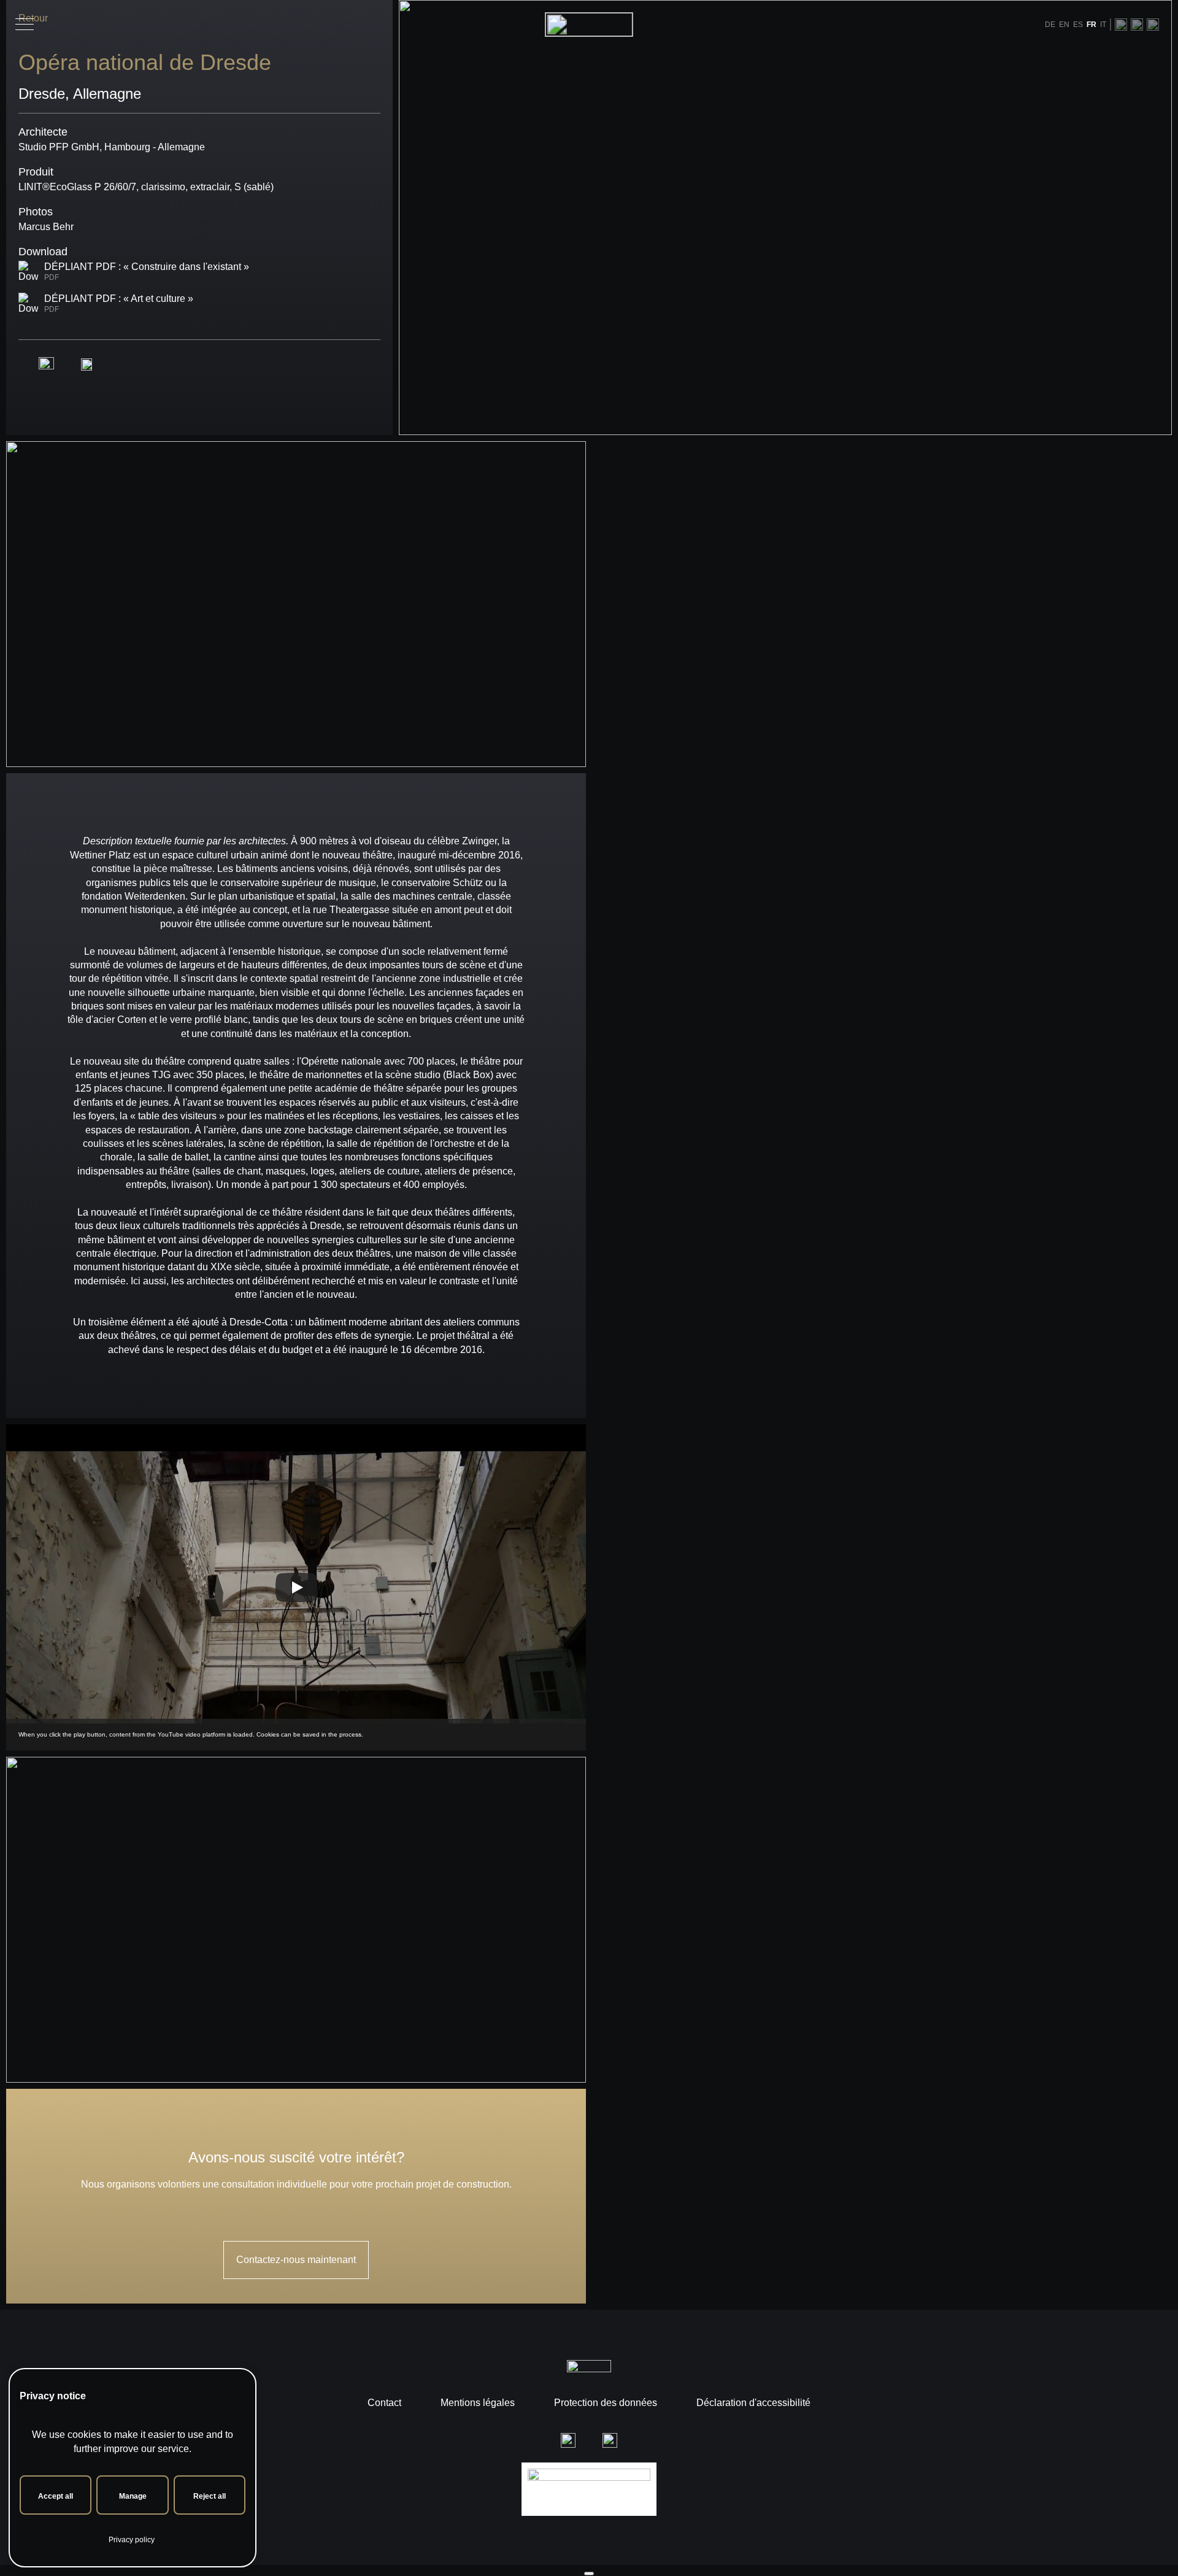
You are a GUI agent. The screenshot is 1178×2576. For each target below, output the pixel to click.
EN (1064, 25)
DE (1050, 25)
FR (1091, 25)
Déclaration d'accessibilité (753, 2403)
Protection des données (606, 2403)
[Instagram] (1121, 24)
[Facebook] (1137, 24)
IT (1103, 25)
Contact (384, 2403)
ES (1078, 25)
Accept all (56, 2496)
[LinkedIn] (1153, 24)
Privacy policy (132, 2540)
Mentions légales (478, 2403)
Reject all (210, 2496)
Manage (133, 2496)
